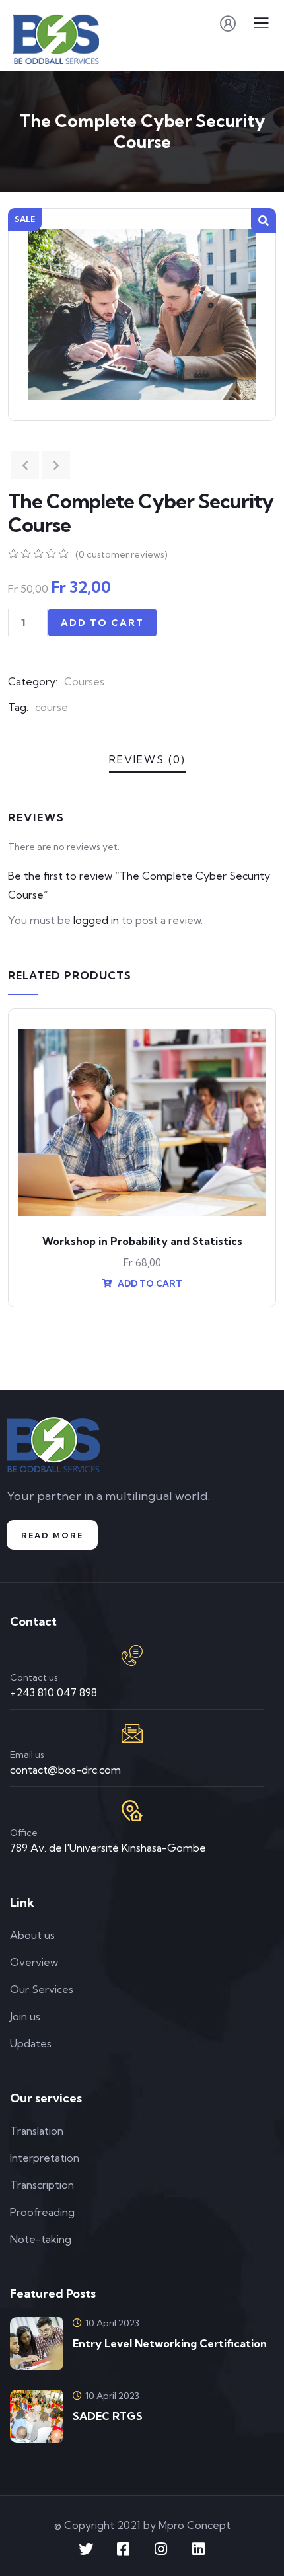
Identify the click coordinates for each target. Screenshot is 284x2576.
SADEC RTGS (108, 2416)
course (52, 707)
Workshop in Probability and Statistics (142, 1241)
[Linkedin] (199, 2549)
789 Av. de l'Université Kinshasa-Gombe (108, 1848)
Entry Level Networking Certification (170, 2343)
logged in (96, 920)
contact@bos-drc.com (65, 1770)
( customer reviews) (122, 554)
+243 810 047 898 (53, 1692)
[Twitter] (86, 2549)
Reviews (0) (147, 759)
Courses (84, 681)
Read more (52, 1535)
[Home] (53, 1445)
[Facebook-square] (124, 2549)
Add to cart (102, 623)
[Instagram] (161, 2549)
